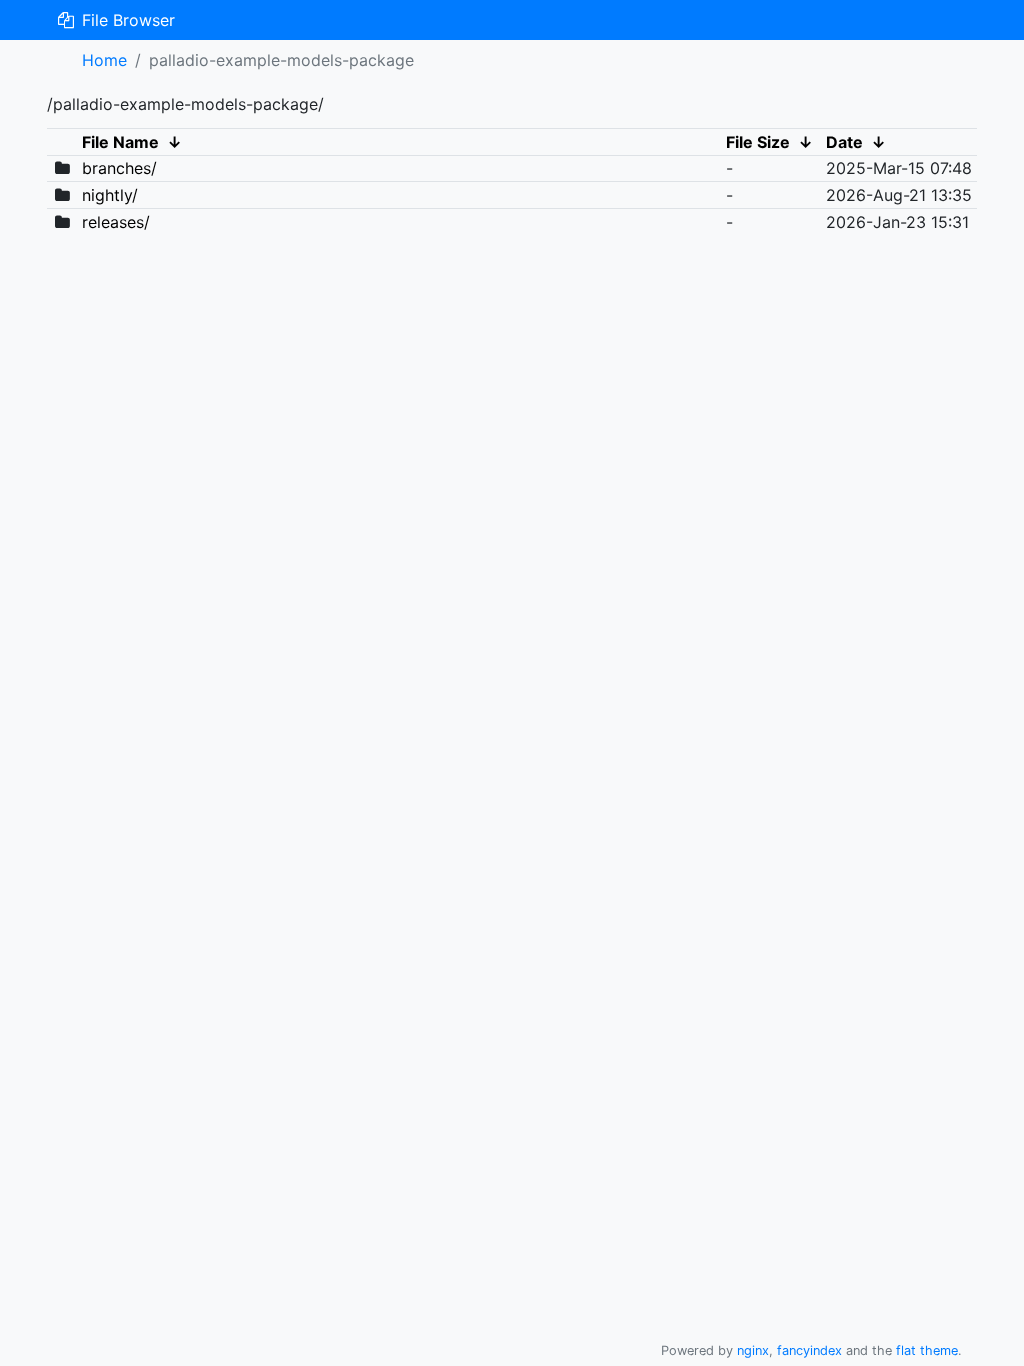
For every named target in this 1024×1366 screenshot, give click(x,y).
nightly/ (110, 195)
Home (104, 60)
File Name (120, 142)
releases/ (116, 222)
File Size (758, 142)
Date (844, 142)
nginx (753, 1350)
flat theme (927, 1350)
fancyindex (809, 1350)
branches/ (119, 168)
